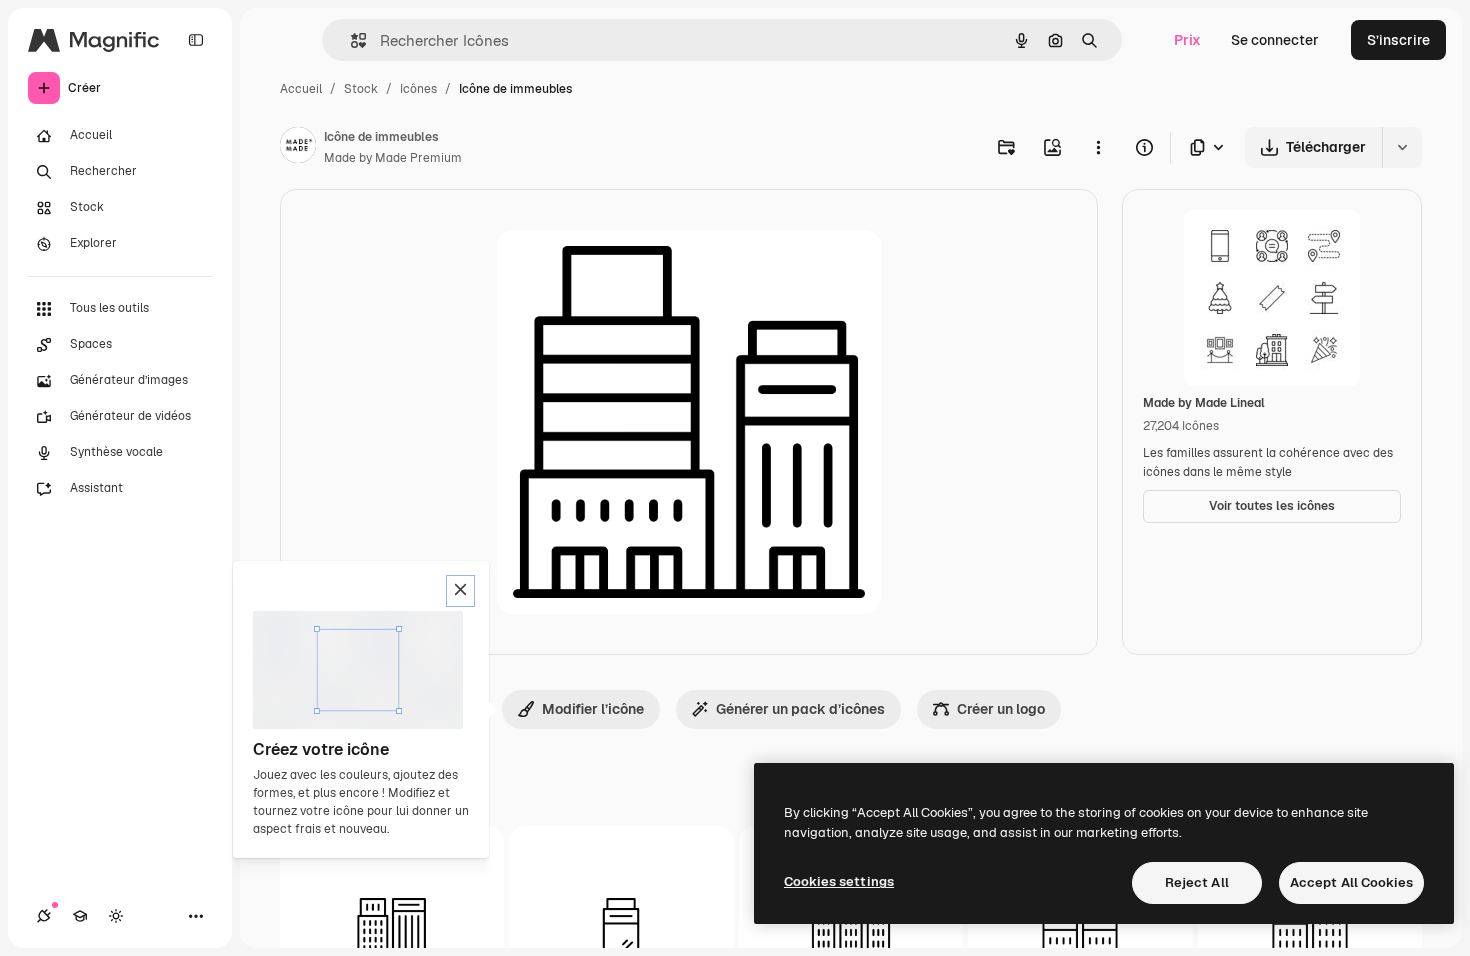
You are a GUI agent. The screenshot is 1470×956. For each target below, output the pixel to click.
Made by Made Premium (393, 158)
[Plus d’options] (1098, 147)
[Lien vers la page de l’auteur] (298, 148)
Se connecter (1275, 40)
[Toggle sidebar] (196, 40)
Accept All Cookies (1351, 882)
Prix (1187, 40)
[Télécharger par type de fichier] (1208, 147)
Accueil (301, 89)
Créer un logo (1001, 709)
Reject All (1197, 882)
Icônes (418, 89)
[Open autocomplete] (350, 40)
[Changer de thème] (116, 916)
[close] (460, 591)
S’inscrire (1398, 40)
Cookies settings (839, 881)
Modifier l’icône (593, 709)
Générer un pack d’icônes (800, 709)
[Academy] (80, 916)
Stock (361, 89)
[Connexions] (44, 916)
